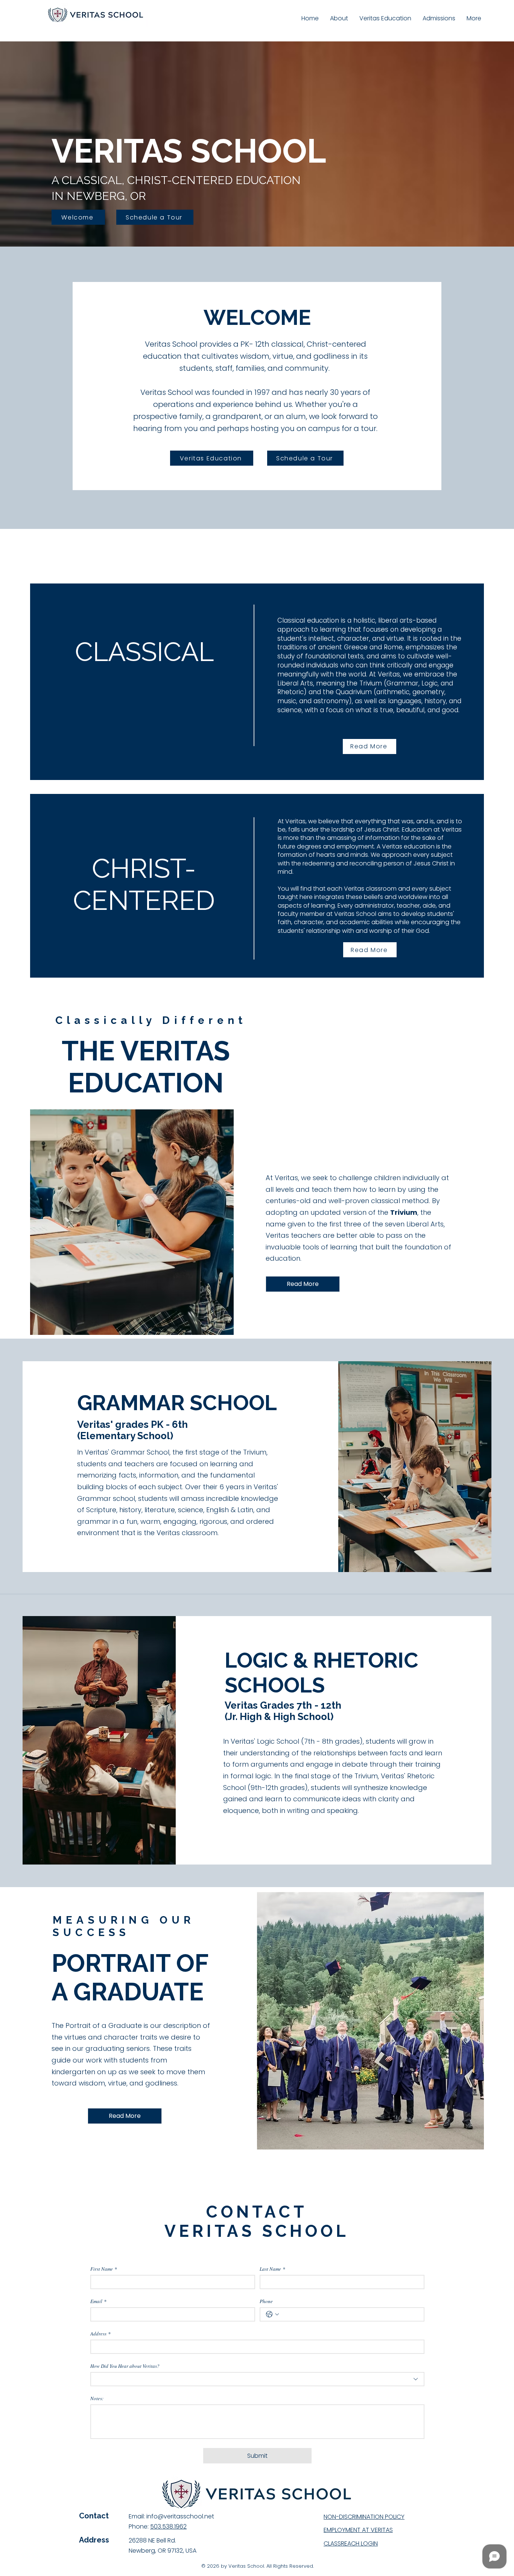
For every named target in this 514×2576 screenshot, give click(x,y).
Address (100, 2334)
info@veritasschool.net (180, 2516)
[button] (474, 18)
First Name (104, 2269)
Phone (266, 2301)
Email (98, 2301)
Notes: (97, 2398)
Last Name (272, 2269)
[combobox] (257, 2379)
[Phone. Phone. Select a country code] (272, 2314)
